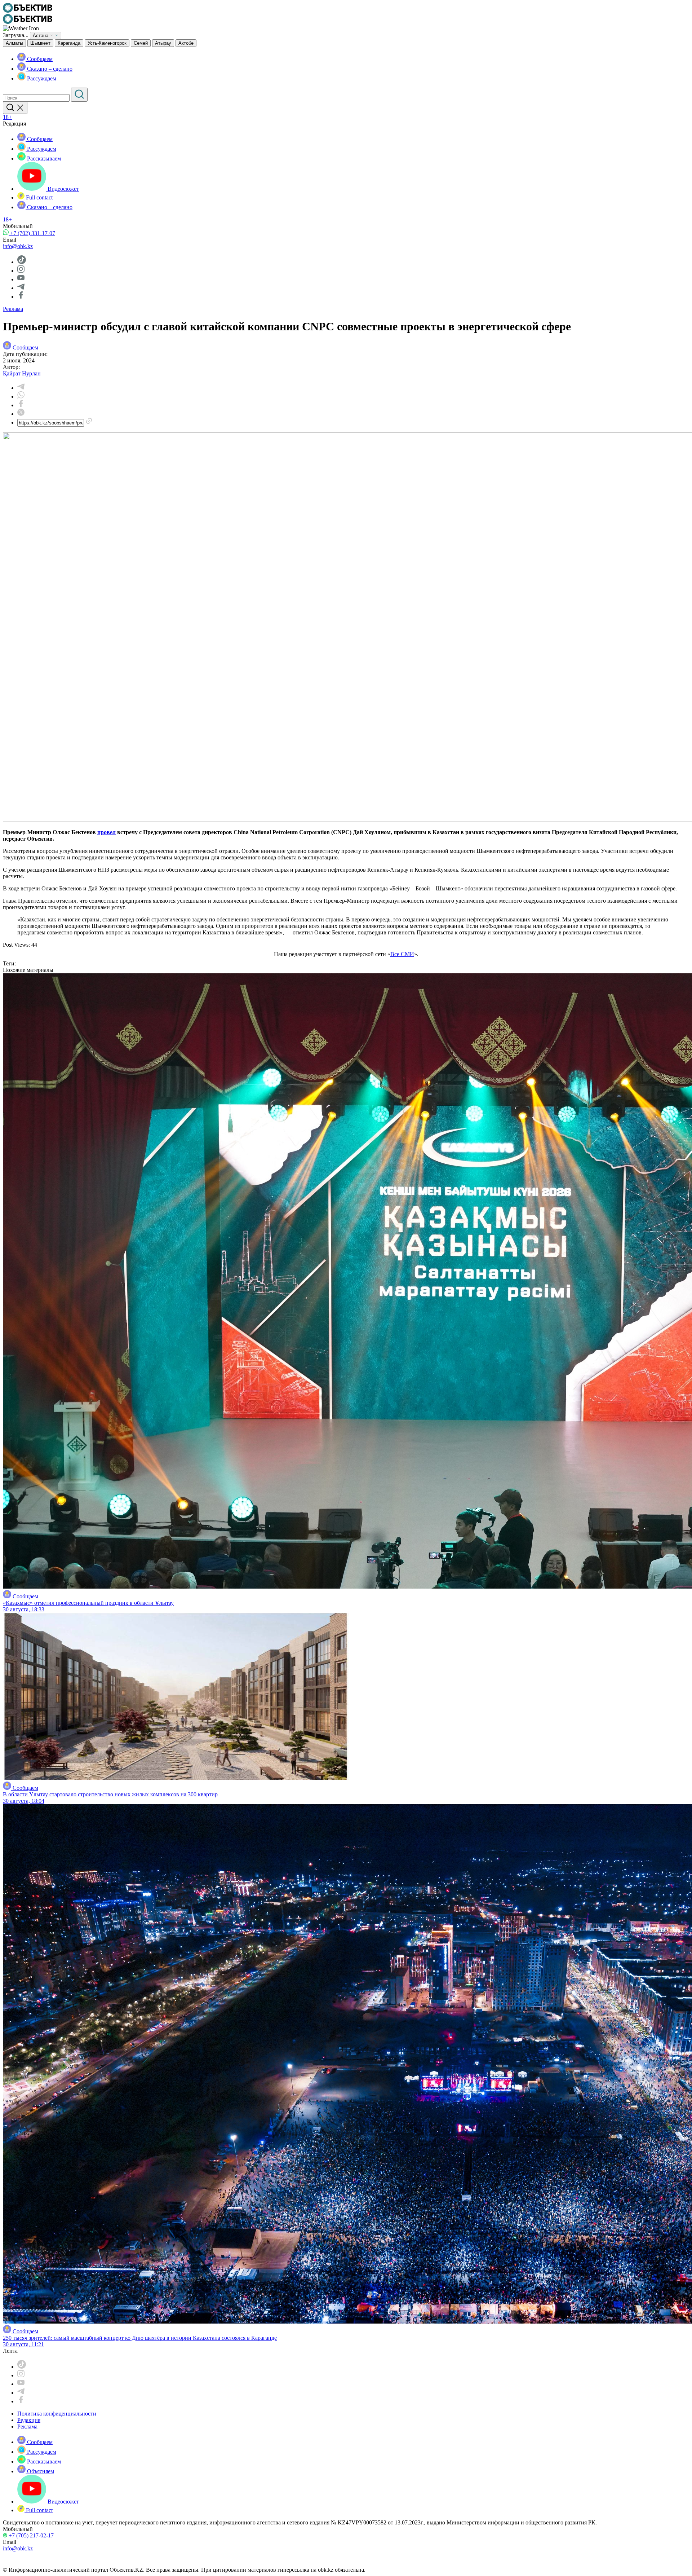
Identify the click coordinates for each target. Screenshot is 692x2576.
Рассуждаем (41, 78)
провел (107, 832)
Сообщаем (39, 59)
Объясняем (40, 2471)
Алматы (14, 43)
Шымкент (40, 43)
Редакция (29, 2420)
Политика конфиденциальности (57, 2414)
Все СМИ (402, 954)
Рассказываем (43, 158)
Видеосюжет (63, 189)
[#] (28, 11)
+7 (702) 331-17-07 (32, 233)
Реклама (13, 309)
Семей (141, 43)
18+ (7, 117)
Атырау (163, 43)
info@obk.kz (18, 246)
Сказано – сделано (49, 69)
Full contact (39, 197)
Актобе (186, 43)
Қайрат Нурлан (22, 373)
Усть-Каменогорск (107, 43)
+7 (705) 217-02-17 (30, 2535)
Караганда (69, 43)
